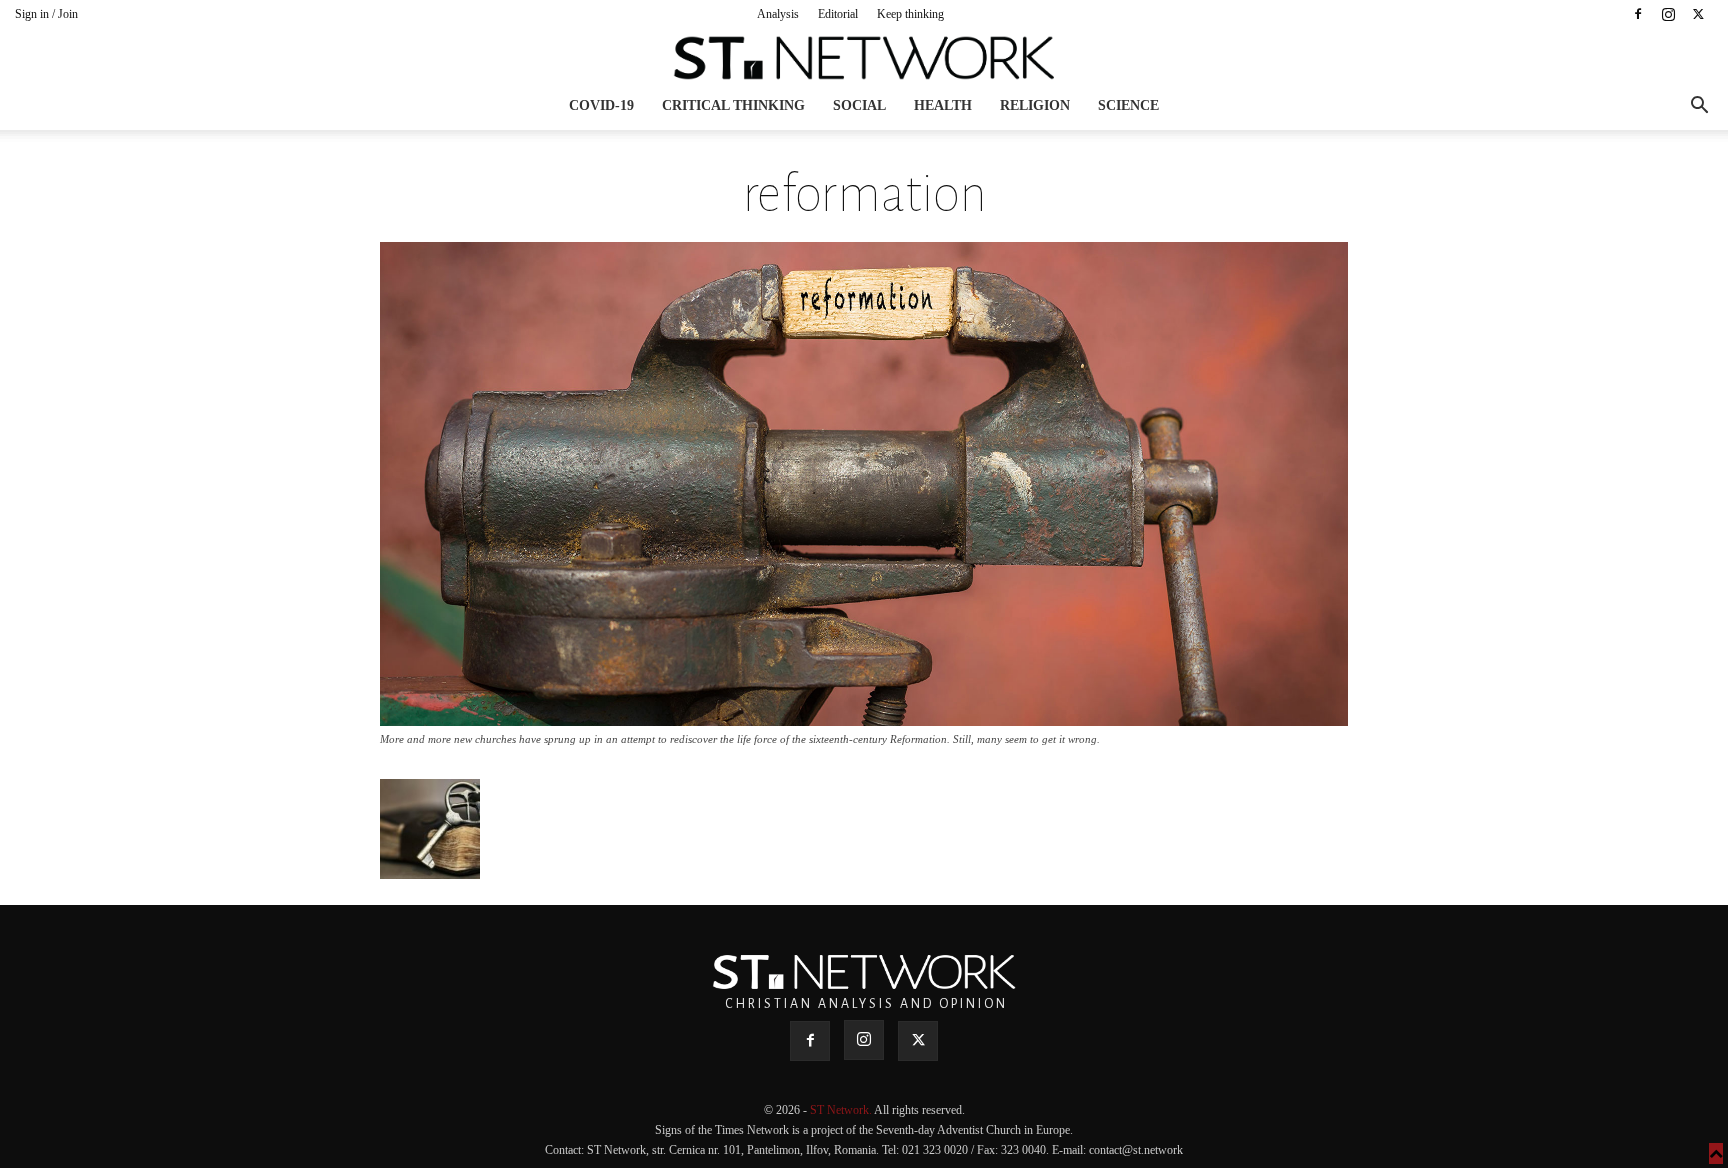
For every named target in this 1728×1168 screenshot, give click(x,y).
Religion (1035, 105)
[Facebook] (1638, 14)
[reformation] (864, 720)
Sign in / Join (46, 14)
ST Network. (842, 1110)
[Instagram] (1668, 14)
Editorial (838, 14)
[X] (1698, 14)
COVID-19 (601, 105)
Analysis (778, 14)
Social (859, 105)
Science (1128, 105)
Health (943, 105)
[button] (1699, 107)
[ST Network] (864, 58)
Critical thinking (733, 105)
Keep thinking (910, 14)
